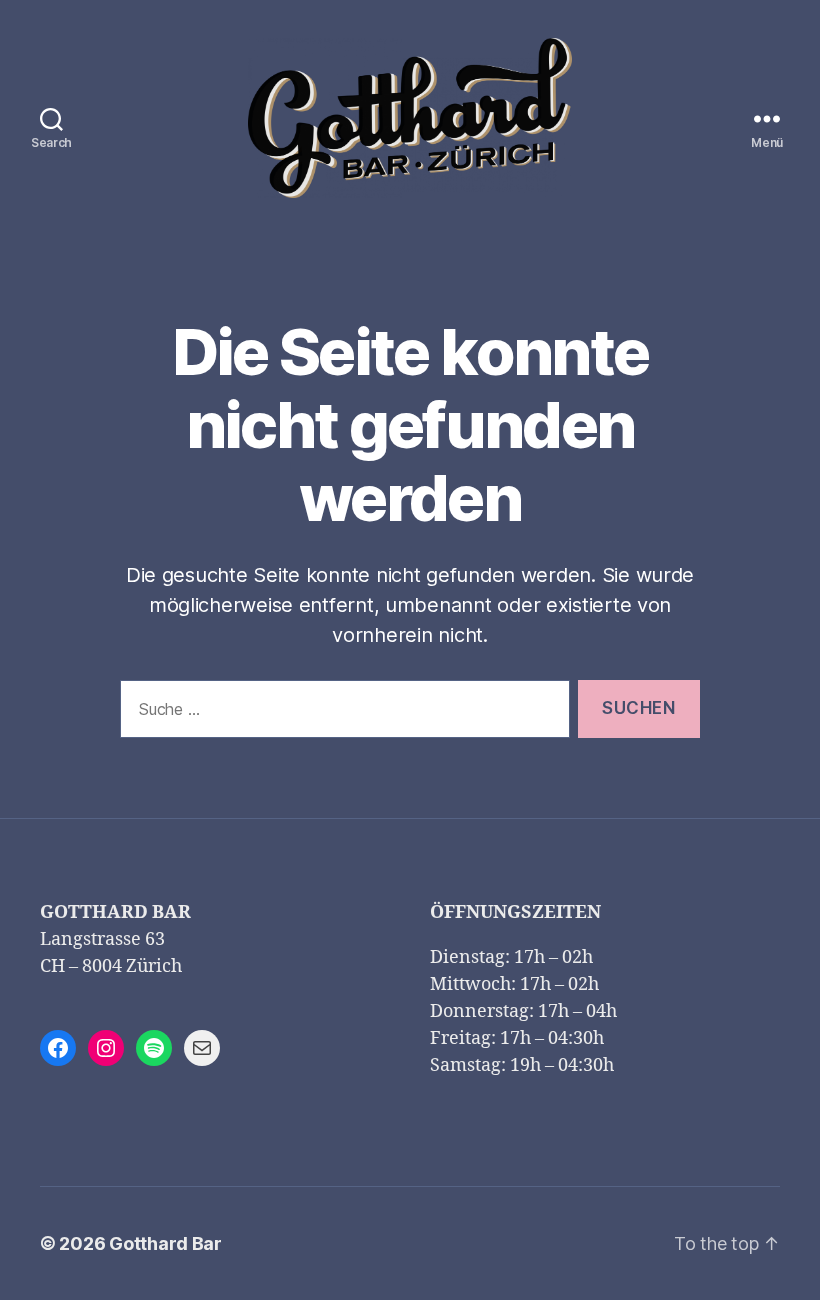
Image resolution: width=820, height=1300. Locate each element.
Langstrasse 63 (102, 939)
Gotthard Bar (165, 1243)
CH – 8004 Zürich (111, 966)
